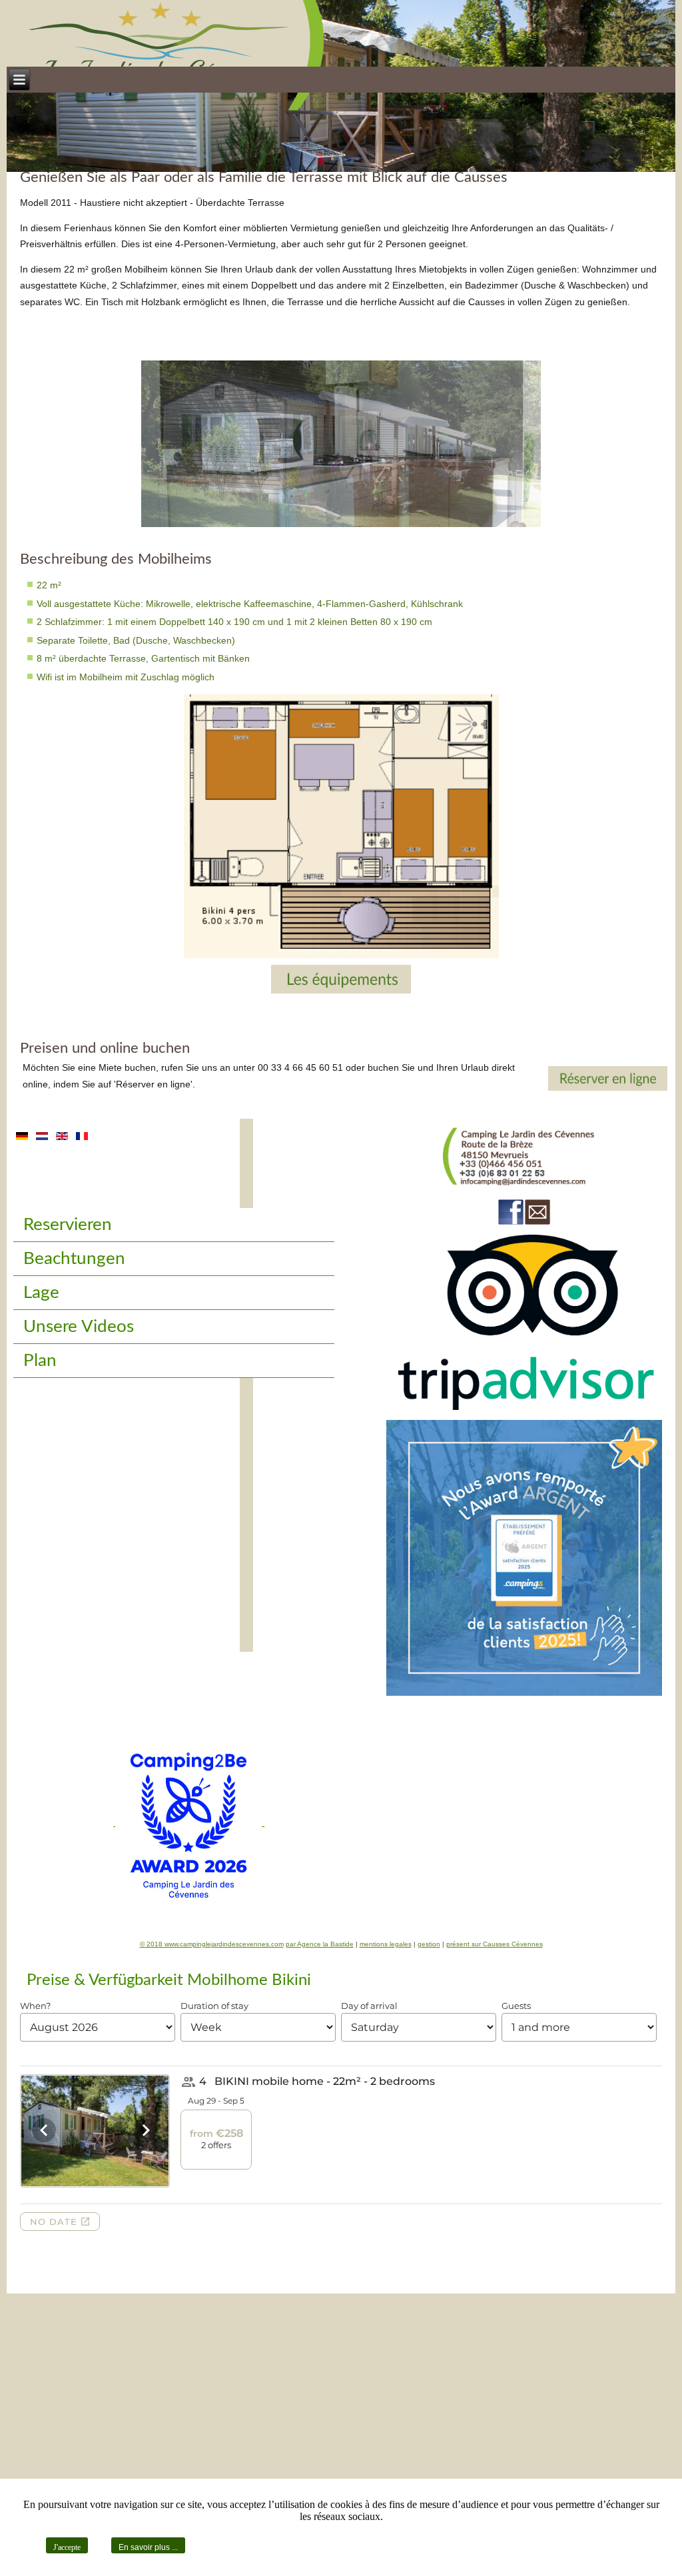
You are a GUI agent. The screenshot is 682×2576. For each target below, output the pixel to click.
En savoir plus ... (148, 2547)
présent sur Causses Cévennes (495, 1944)
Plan (40, 1361)
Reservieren (68, 1225)
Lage (41, 1293)
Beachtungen (74, 1259)
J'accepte (67, 2547)
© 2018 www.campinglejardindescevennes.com (212, 1944)
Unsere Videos (79, 1327)
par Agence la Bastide (320, 1944)
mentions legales (386, 1944)
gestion (429, 1944)
